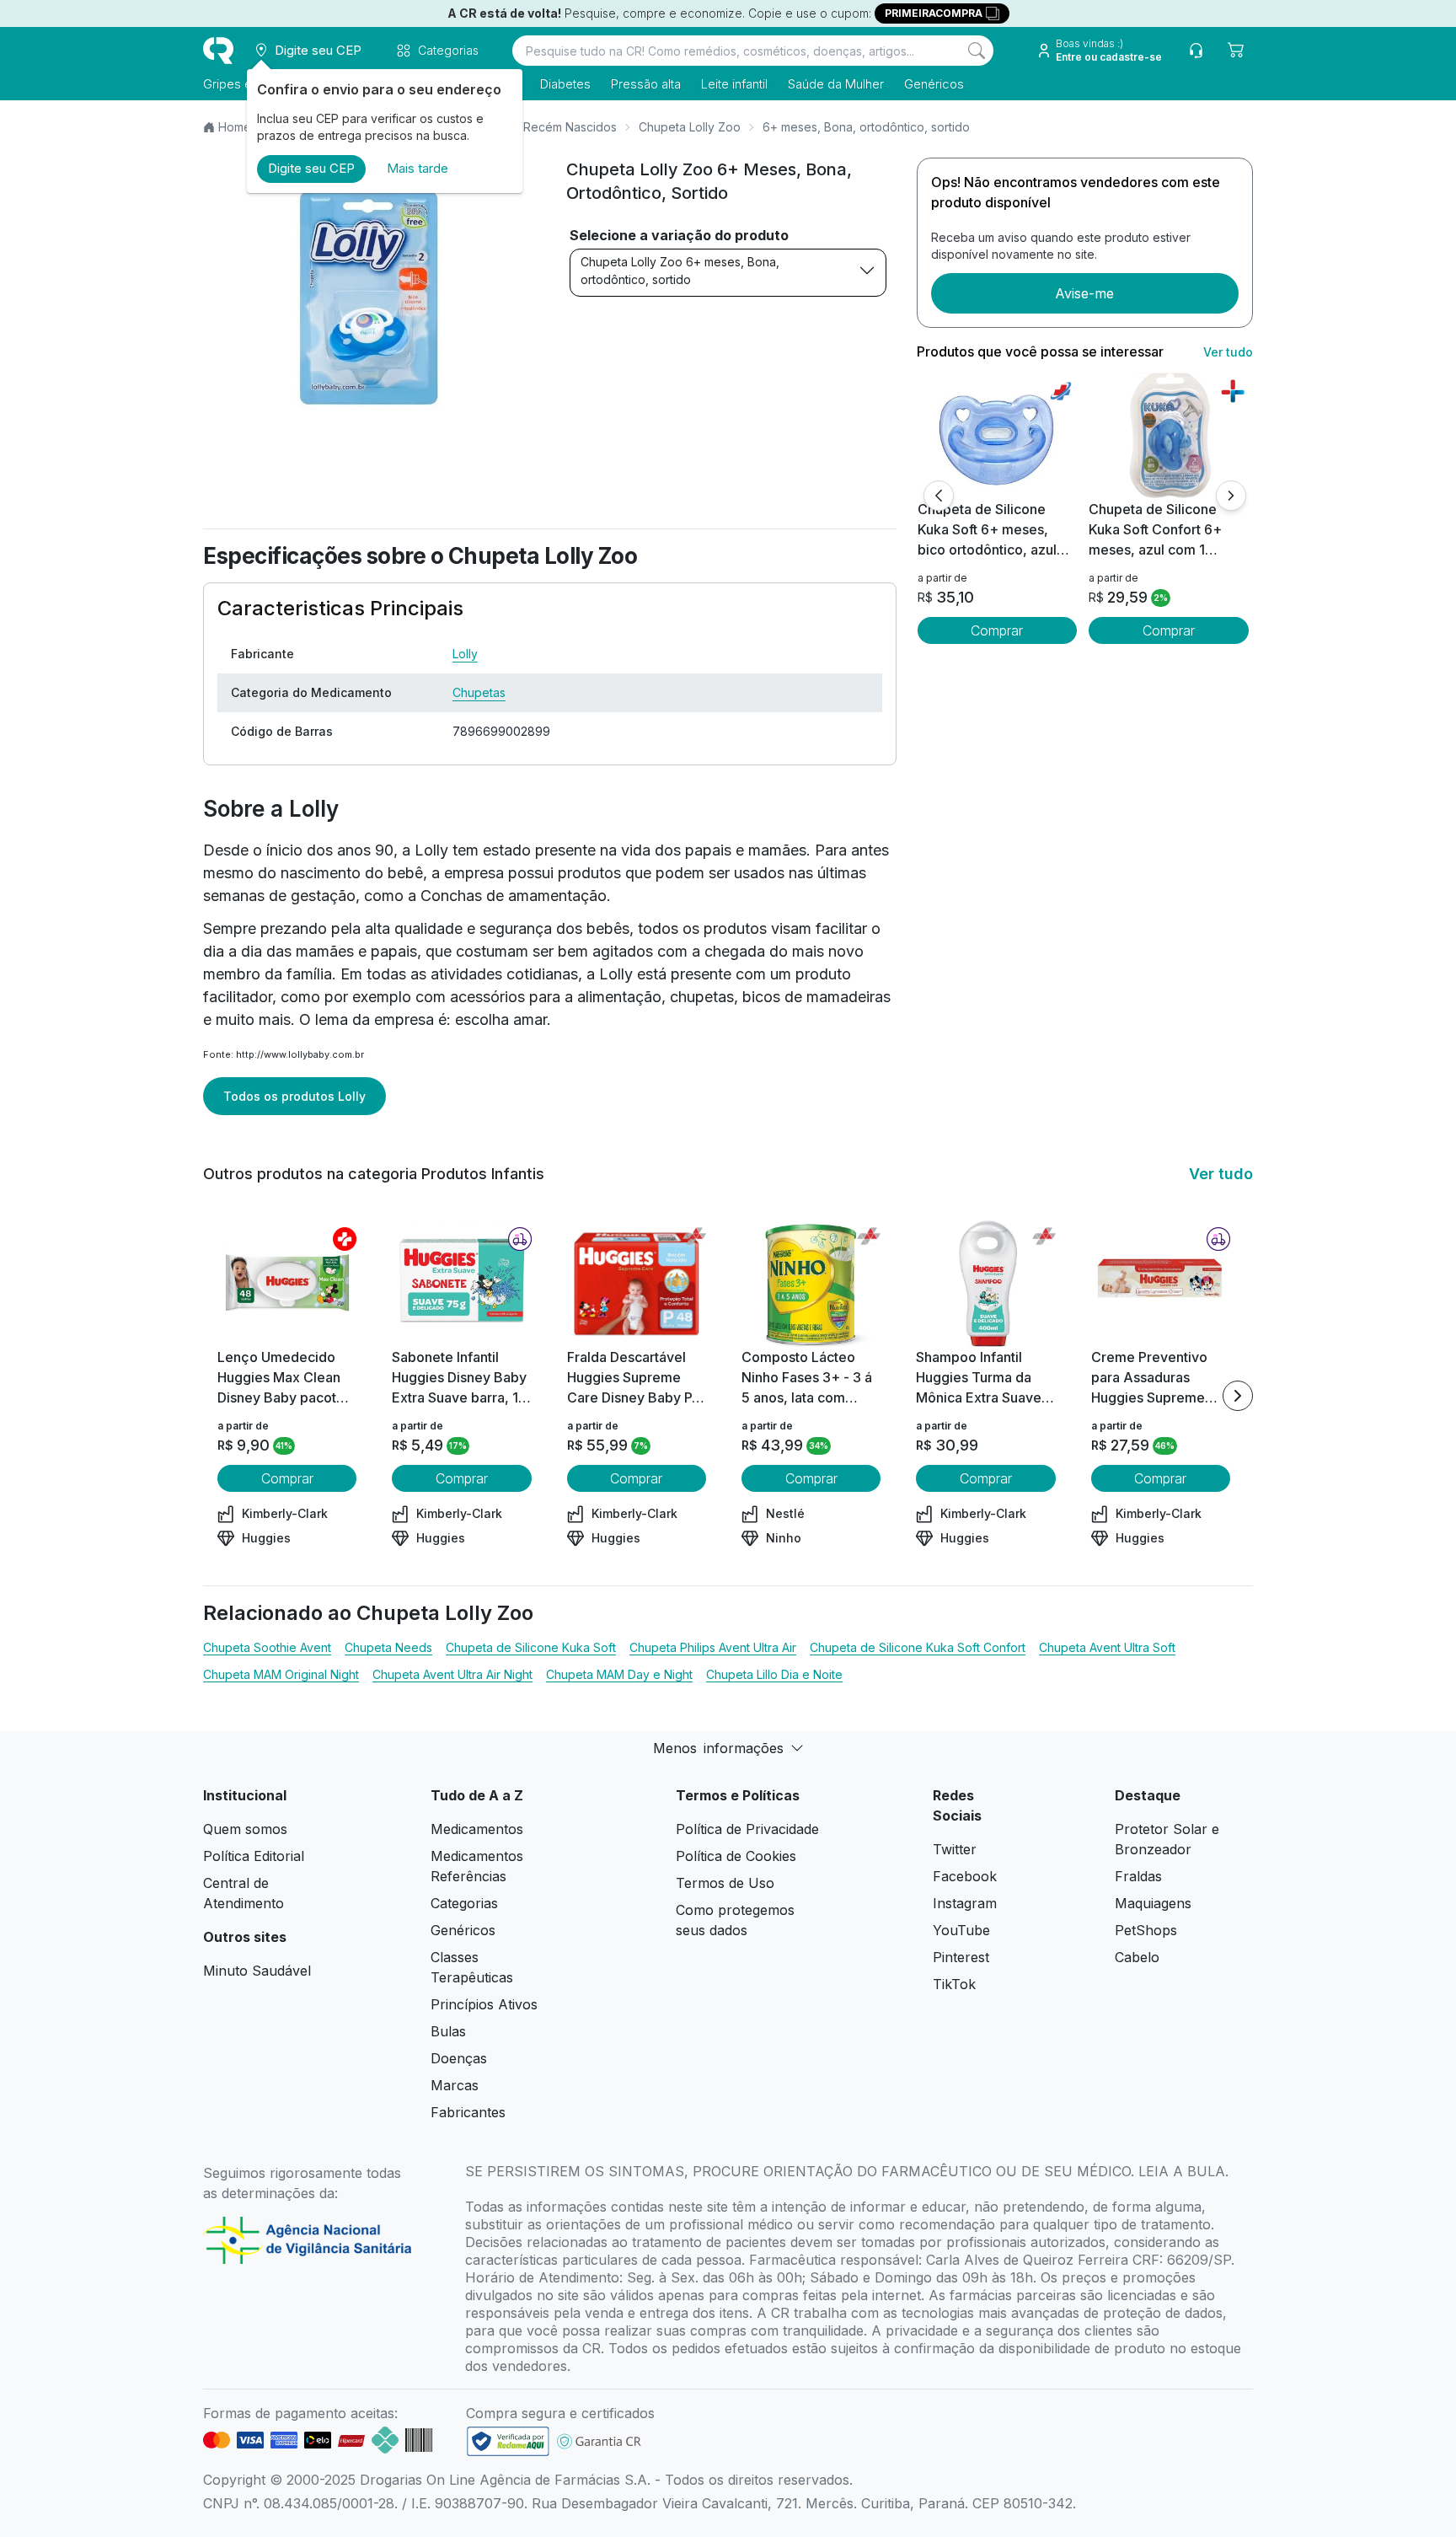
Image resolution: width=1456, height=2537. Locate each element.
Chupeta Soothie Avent (267, 1647)
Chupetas (479, 692)
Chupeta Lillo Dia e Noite (774, 1674)
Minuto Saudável (257, 1971)
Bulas (448, 2031)
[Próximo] (1231, 496)
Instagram (965, 1903)
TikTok (954, 1984)
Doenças (459, 2058)
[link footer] (508, 2441)
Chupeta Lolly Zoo (690, 127)
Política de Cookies (736, 1856)
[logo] (218, 51)
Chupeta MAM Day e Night (619, 1674)
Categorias (464, 1903)
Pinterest (961, 1957)
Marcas (455, 2085)
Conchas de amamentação (514, 896)
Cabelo (1137, 1957)
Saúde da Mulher (836, 84)
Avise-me (1084, 293)
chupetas (702, 997)
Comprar (997, 630)
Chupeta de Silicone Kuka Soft (531, 1647)
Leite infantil (734, 84)
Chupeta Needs (388, 1647)
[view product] (997, 436)
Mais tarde (418, 168)
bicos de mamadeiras (816, 997)
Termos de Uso (725, 1883)
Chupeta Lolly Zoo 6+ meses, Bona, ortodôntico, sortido (680, 271)
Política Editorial (254, 1856)
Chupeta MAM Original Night (281, 1674)
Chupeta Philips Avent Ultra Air (713, 1647)
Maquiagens (1153, 1903)
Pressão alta (646, 84)
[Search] (977, 51)
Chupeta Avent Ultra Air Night (452, 1674)
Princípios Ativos (484, 2004)
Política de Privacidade (747, 1829)
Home (235, 127)
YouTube (961, 1930)
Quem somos (245, 1829)
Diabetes (565, 84)
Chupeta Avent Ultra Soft (1107, 1647)
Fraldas (1138, 1876)
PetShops (1146, 1930)
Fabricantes (468, 2112)
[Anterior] (939, 496)
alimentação (619, 997)
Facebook (965, 1876)
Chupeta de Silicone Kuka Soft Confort (918, 1647)
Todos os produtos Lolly (294, 1096)
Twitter (955, 1849)
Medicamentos (477, 1829)
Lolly (465, 654)
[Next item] (1238, 1396)
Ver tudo (1228, 352)
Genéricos (934, 84)
